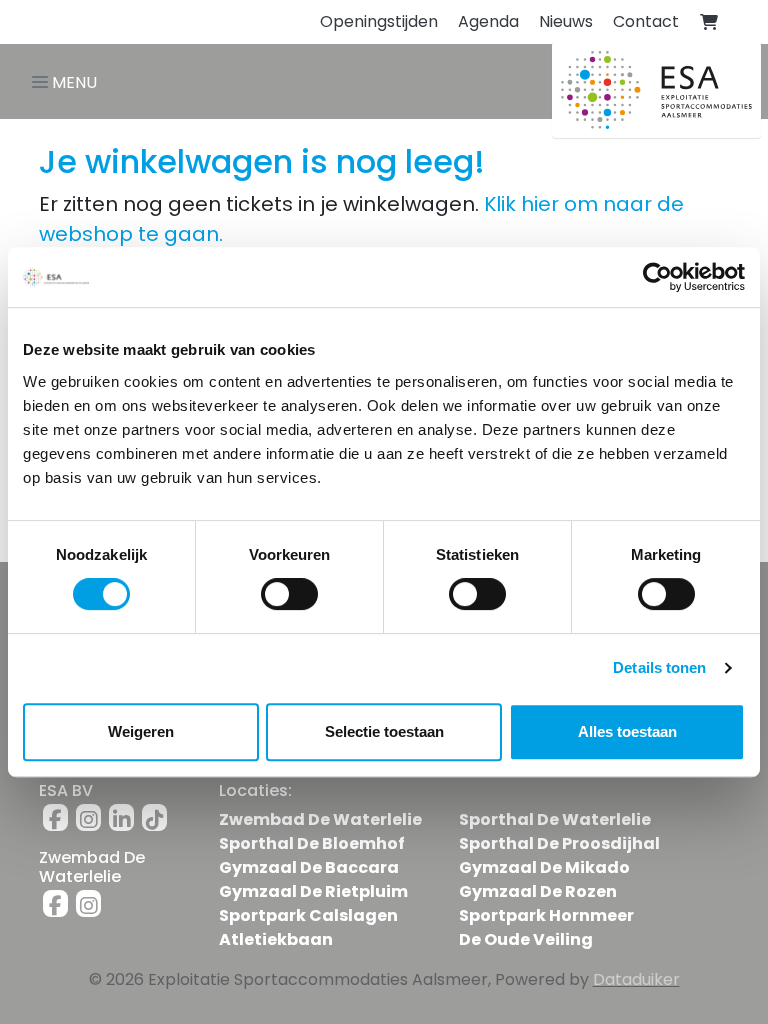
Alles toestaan (627, 731)
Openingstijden (379, 21)
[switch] (289, 594)
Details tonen (659, 667)
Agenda (488, 21)
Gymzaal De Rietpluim (313, 891)
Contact (646, 21)
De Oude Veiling (526, 939)
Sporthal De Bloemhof (312, 843)
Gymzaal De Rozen (538, 891)
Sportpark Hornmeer (546, 915)
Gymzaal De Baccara (309, 867)
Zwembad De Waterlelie (320, 819)
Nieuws (566, 21)
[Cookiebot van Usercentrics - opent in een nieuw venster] (657, 277)
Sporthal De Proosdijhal (559, 843)
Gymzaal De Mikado (544, 867)
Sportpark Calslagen (308, 915)
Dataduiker (636, 979)
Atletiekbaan (276, 939)
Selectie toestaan (384, 731)
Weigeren (141, 731)
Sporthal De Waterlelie (555, 819)
